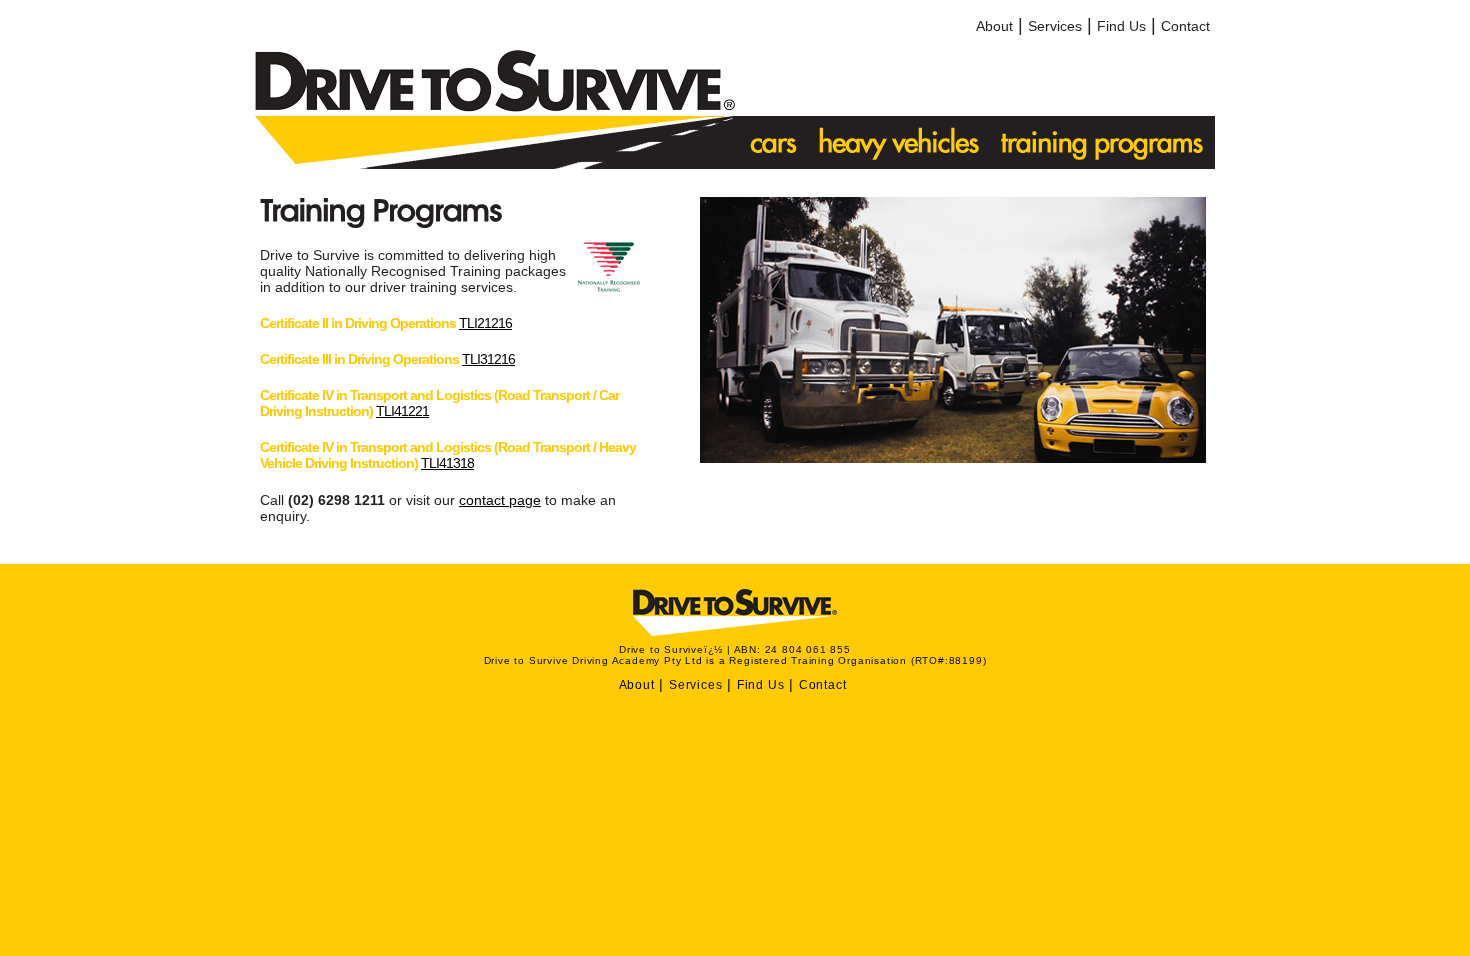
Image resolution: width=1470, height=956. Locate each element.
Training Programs (1103, 142)
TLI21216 (485, 323)
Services (1055, 26)
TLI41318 (447, 463)
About (994, 26)
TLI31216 (488, 359)
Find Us (1121, 26)
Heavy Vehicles (899, 142)
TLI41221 (402, 411)
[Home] (495, 107)
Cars (771, 142)
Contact (1185, 26)
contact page (500, 500)
